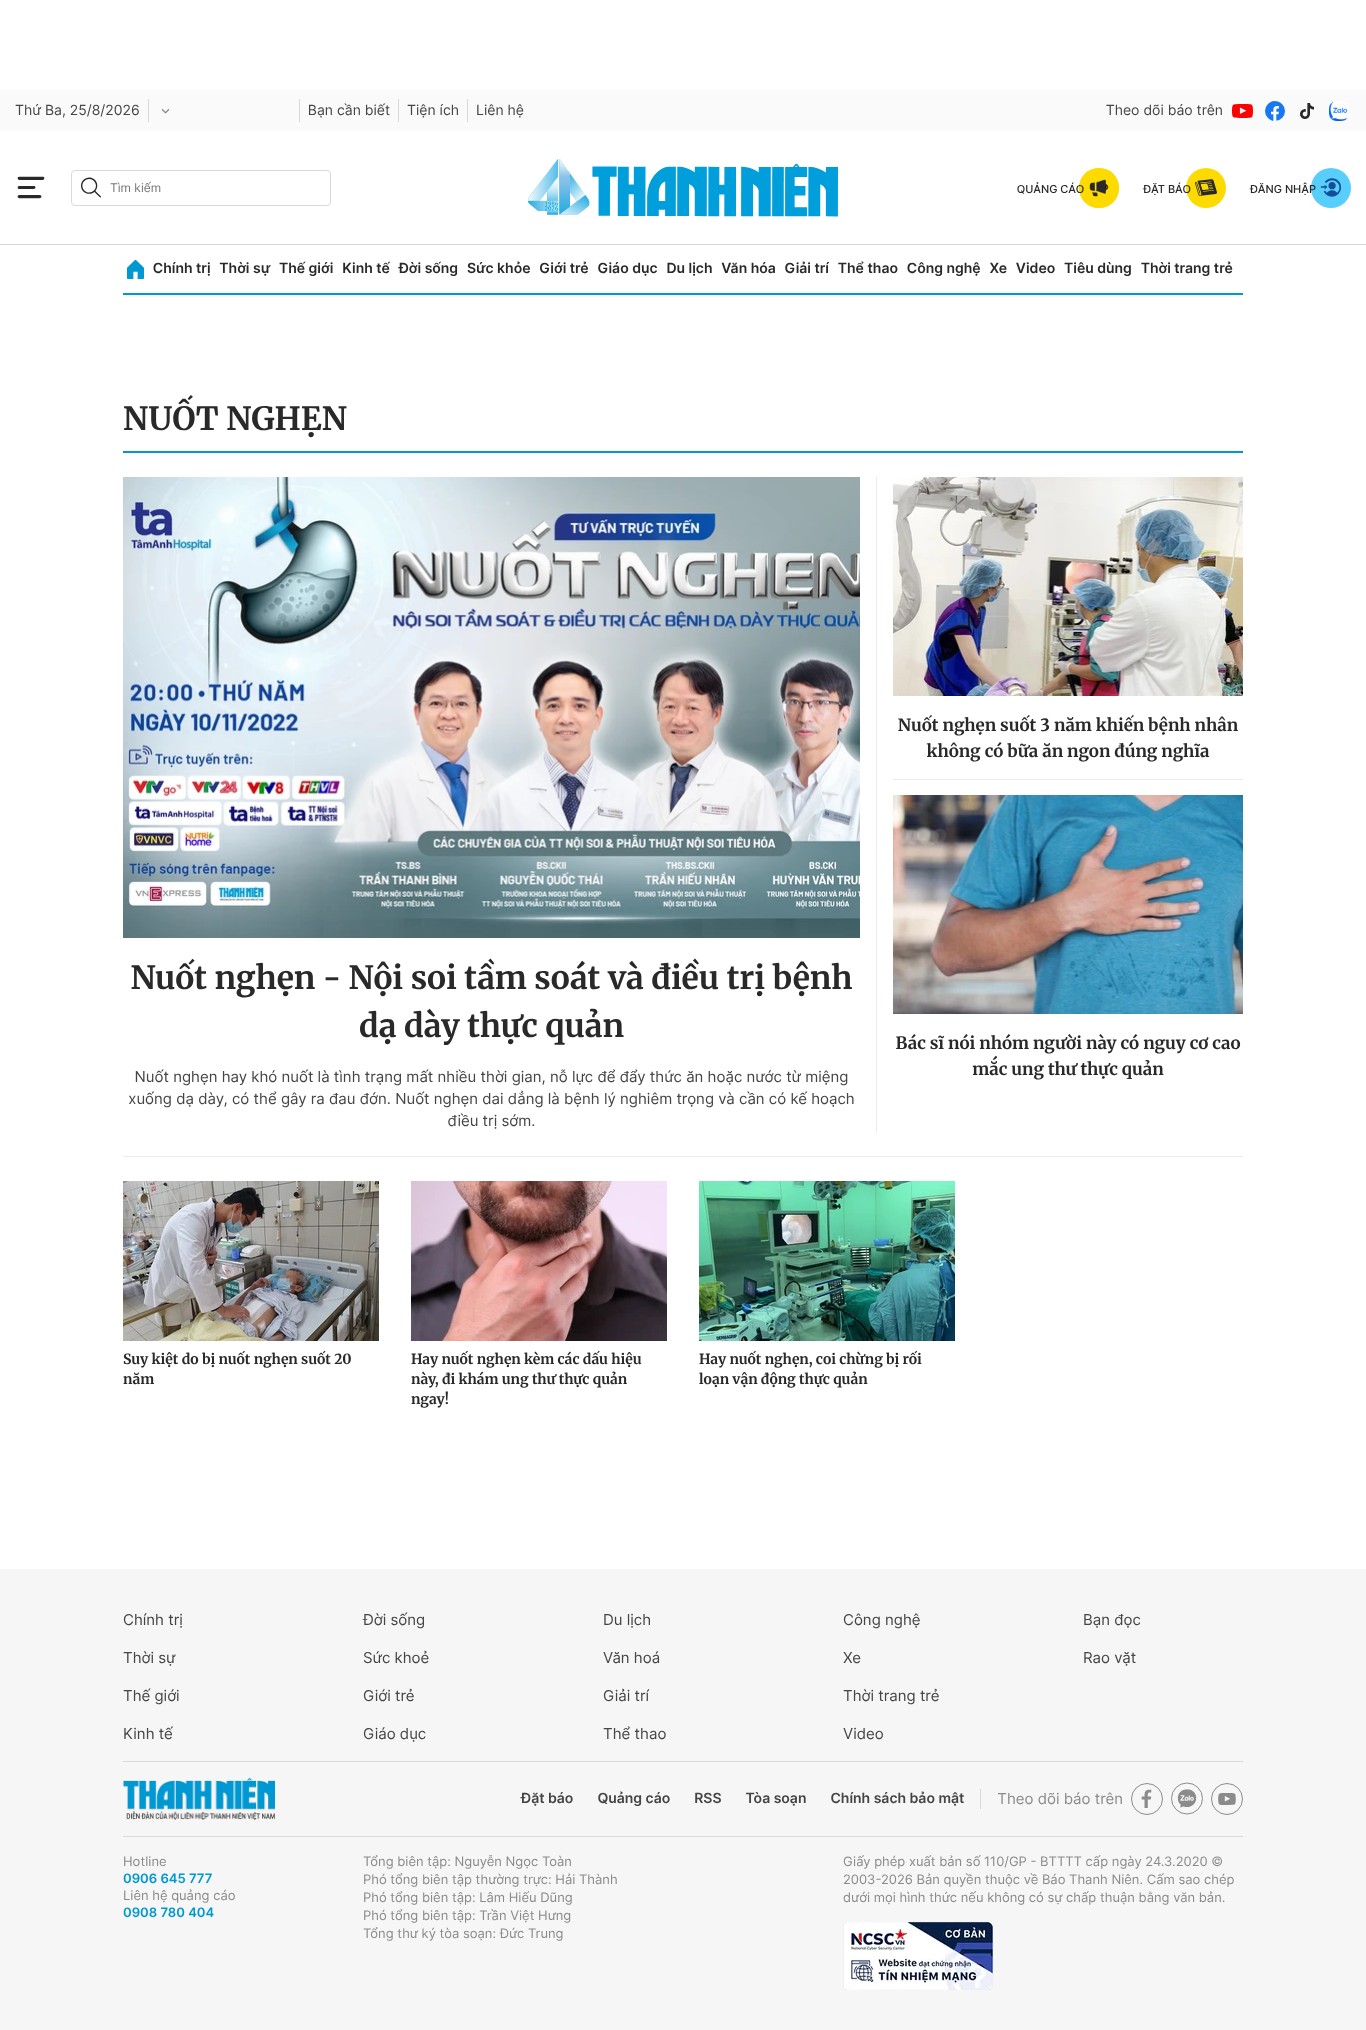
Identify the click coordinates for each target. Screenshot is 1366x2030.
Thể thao (868, 268)
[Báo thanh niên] (683, 187)
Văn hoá (631, 1657)
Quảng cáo (633, 1798)
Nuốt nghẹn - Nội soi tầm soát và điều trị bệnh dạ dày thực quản (491, 1002)
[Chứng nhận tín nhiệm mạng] (918, 1956)
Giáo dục (627, 268)
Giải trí (807, 268)
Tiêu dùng (1098, 268)
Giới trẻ (563, 268)
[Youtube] (1243, 111)
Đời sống (428, 268)
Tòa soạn (776, 1798)
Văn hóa (748, 268)
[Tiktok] (1307, 111)
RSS (707, 1798)
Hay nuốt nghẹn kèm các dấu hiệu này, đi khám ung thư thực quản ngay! (526, 1379)
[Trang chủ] (135, 269)
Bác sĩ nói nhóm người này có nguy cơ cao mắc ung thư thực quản (1068, 1056)
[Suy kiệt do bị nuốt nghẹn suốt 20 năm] (251, 1261)
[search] (201, 188)
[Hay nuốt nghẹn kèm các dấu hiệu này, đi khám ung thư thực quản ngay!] (539, 1261)
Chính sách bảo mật (897, 1798)
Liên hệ (500, 110)
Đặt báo (547, 1798)
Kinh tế (366, 268)
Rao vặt (1109, 1657)
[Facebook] (1275, 111)
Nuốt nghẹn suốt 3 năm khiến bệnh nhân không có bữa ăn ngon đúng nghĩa (1068, 738)
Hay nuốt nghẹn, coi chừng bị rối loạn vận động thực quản (810, 1369)
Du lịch (689, 268)
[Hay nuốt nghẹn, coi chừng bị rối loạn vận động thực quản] (827, 1261)
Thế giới (306, 268)
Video (1035, 268)
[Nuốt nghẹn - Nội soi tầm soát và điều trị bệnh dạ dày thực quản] (491, 707)
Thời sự (244, 268)
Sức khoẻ (396, 1657)
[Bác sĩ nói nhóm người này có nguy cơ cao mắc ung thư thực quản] (1068, 904)
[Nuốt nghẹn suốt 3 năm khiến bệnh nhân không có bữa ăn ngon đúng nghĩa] (1068, 586)
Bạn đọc (1112, 1619)
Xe (998, 268)
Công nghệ (944, 268)
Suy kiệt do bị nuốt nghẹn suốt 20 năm (237, 1369)
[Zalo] (1339, 111)
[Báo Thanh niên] (199, 1799)
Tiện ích (433, 110)
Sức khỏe (499, 268)
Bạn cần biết (349, 110)
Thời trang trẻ (1187, 268)
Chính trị (182, 268)
